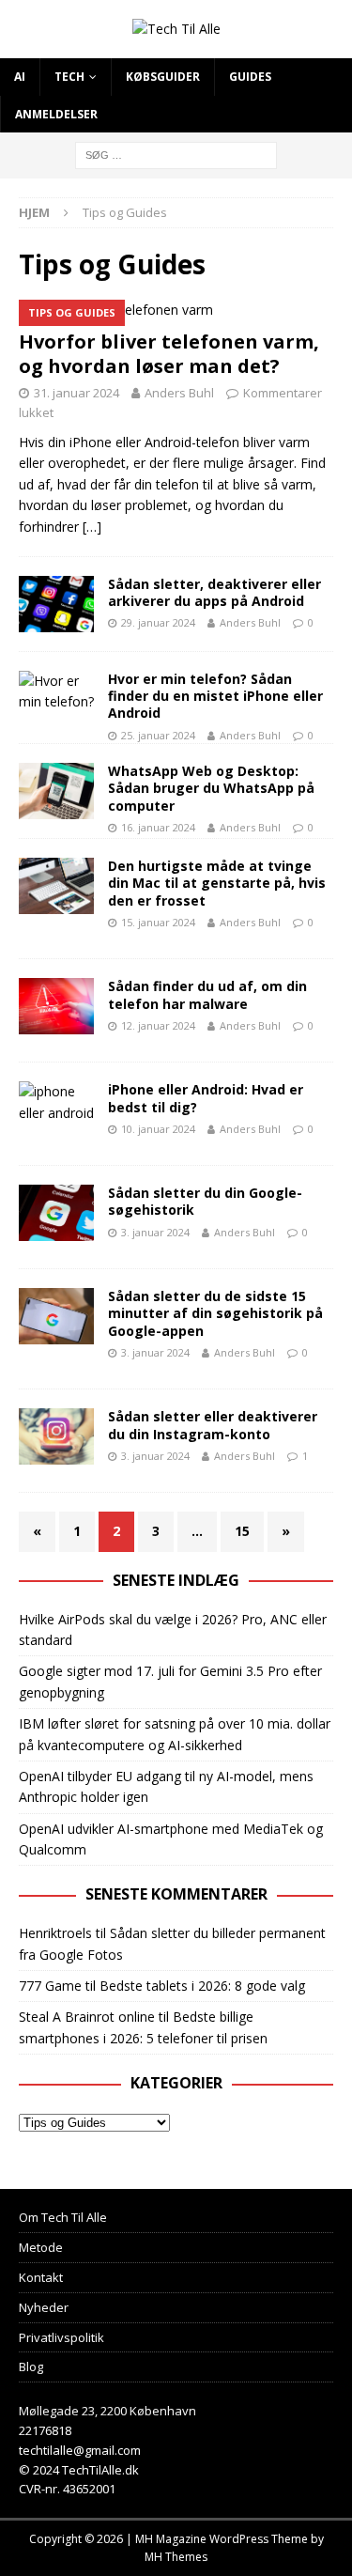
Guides (250, 77)
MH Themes (176, 2557)
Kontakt (41, 2277)
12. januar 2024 (158, 1025)
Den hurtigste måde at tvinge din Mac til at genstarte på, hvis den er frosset (217, 883)
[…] (92, 527)
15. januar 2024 (158, 922)
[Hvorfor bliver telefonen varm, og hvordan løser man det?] (176, 310)
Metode (41, 2247)
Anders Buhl (179, 393)
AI (20, 77)
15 (242, 1531)
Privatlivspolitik (61, 2337)
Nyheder (44, 2307)
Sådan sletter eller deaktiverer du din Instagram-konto (213, 1425)
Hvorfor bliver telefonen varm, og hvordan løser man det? (169, 354)
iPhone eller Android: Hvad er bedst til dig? (206, 1098)
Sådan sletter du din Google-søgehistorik (205, 1201)
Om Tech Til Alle (63, 2217)
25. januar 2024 (158, 735)
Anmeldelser (56, 114)
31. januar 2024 (77, 393)
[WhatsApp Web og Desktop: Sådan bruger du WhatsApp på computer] (56, 791)
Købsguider (163, 77)
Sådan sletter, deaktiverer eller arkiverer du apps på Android (214, 592)
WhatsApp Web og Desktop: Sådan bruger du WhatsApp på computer (211, 788)
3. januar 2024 (155, 1232)
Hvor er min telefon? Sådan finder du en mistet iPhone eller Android (215, 696)
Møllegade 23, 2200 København (107, 2411)
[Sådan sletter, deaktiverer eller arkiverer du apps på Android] (56, 604)
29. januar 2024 (158, 622)
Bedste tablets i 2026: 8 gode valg (202, 1986)
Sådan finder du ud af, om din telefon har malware (207, 994)
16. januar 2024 (158, 827)
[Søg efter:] (176, 154)
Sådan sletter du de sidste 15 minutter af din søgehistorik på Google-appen (215, 1313)
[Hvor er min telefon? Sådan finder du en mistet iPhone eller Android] (56, 692)
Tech (69, 77)
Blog (31, 2367)
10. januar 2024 (158, 1129)
